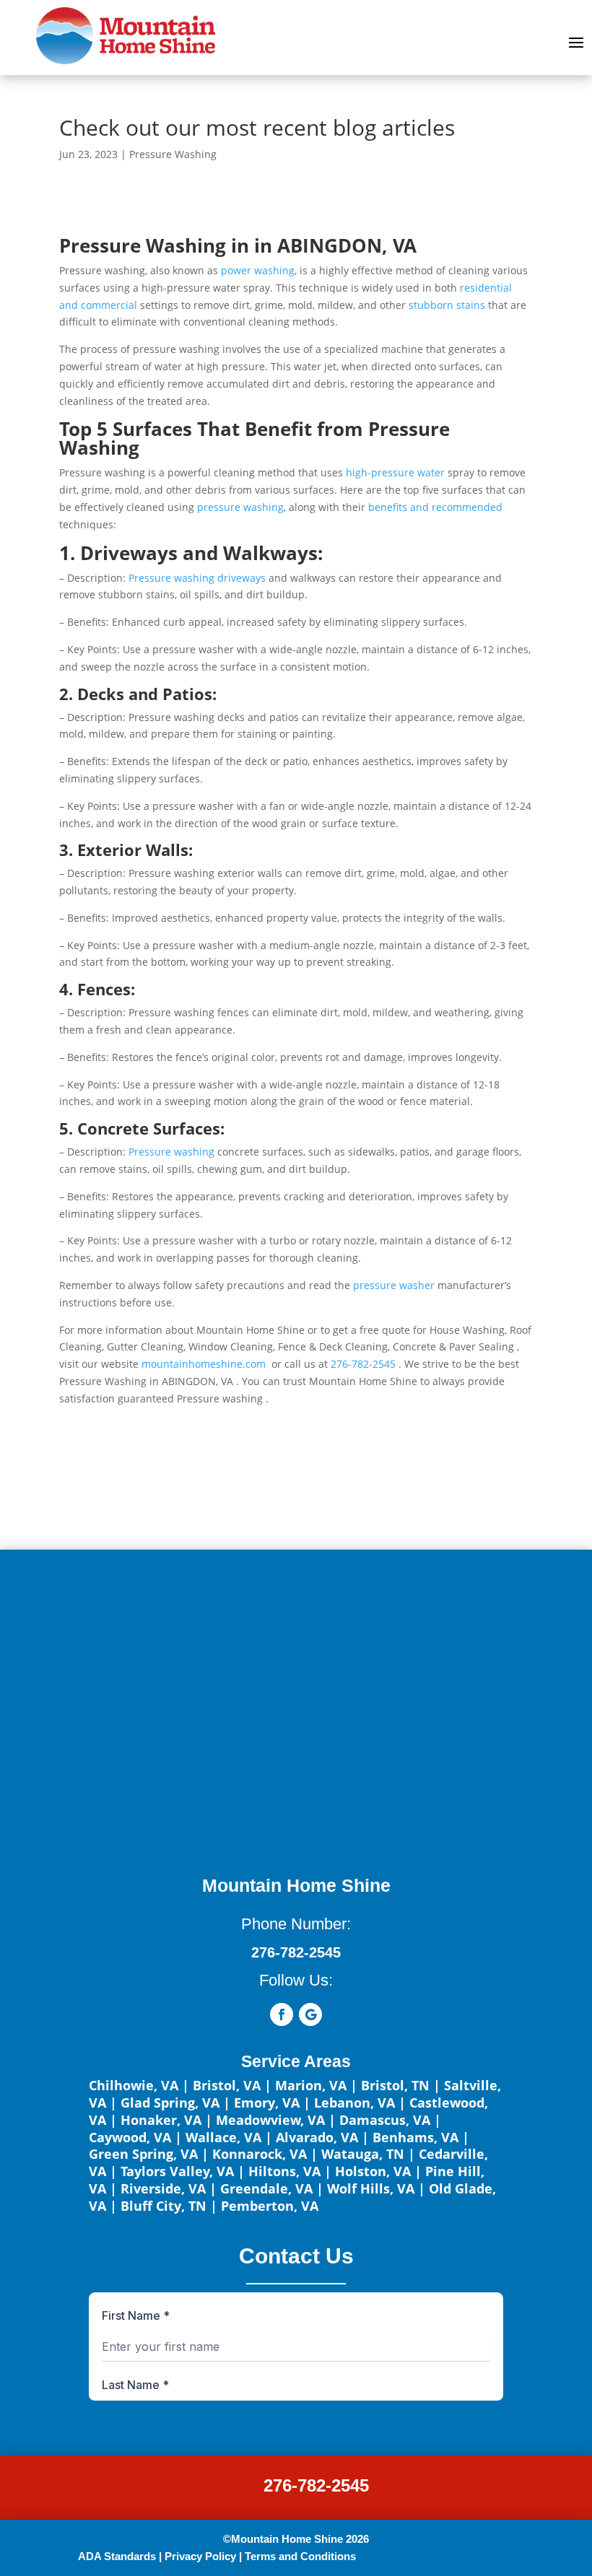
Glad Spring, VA (170, 2103)
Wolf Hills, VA (371, 2188)
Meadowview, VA (270, 2120)
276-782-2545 (316, 2485)
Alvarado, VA (317, 2137)
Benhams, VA (415, 2137)
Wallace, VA (223, 2137)
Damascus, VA (385, 2120)
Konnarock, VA (260, 2154)
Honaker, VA (161, 2120)
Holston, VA (373, 2171)
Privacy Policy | (203, 2556)
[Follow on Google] (310, 2014)
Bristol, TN (395, 2085)
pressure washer (392, 1285)
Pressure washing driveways (197, 578)
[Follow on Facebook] (282, 2014)
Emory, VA (267, 2103)
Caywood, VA (130, 2137)
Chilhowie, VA (134, 2085)
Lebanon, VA (354, 2103)
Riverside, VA (163, 2188)
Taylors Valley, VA (177, 2171)
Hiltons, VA (284, 2171)
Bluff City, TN (164, 2206)
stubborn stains (447, 305)
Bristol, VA (227, 2085)
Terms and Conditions (300, 2556)
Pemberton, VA (270, 2206)
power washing (258, 270)
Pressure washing (171, 1152)
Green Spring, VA (143, 2154)
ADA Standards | (120, 2556)
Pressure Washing (173, 154)
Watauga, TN (363, 2154)
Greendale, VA (266, 2188)
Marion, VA (311, 2085)
